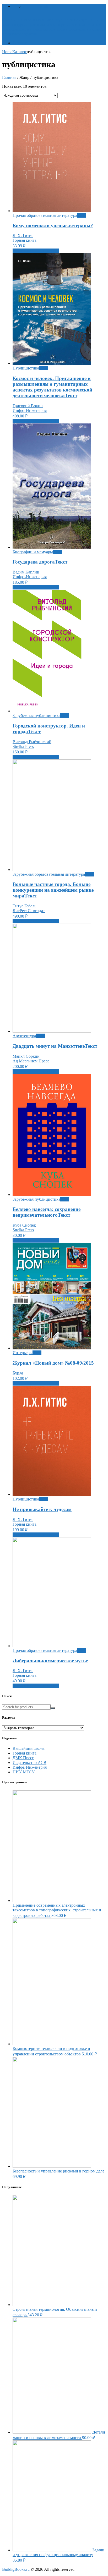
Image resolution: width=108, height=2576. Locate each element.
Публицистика (26, 368)
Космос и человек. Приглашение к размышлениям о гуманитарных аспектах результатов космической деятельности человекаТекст (52, 387)
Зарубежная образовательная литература (49, 874)
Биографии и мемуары (33, 552)
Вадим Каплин (26, 572)
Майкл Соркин (26, 1056)
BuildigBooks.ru (16, 2569)
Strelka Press (23, 746)
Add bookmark (36, 6)
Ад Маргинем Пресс (31, 1061)
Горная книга (25, 240)
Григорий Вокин (28, 406)
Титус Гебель (24, 906)
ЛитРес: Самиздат (29, 911)
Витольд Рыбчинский (32, 742)
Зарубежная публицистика (36, 716)
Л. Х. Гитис (23, 236)
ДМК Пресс (23, 1758)
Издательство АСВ (29, 1763)
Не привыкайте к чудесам (42, 1509)
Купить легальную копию (36, 251)
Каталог (20, 43)
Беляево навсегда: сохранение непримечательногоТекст (47, 1212)
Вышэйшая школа (29, 1748)
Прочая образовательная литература (45, 215)
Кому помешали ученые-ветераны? (53, 226)
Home (7, 52)
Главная (9, 77)
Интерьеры (23, 1353)
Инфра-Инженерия (30, 410)
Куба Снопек (24, 1225)
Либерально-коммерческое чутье (50, 1661)
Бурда (18, 1373)
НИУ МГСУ (24, 1772)
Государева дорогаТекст (40, 562)
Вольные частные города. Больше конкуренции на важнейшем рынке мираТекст (53, 890)
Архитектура (24, 1036)
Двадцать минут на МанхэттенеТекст (55, 1046)
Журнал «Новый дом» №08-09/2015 (53, 1363)
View (82, 215)
